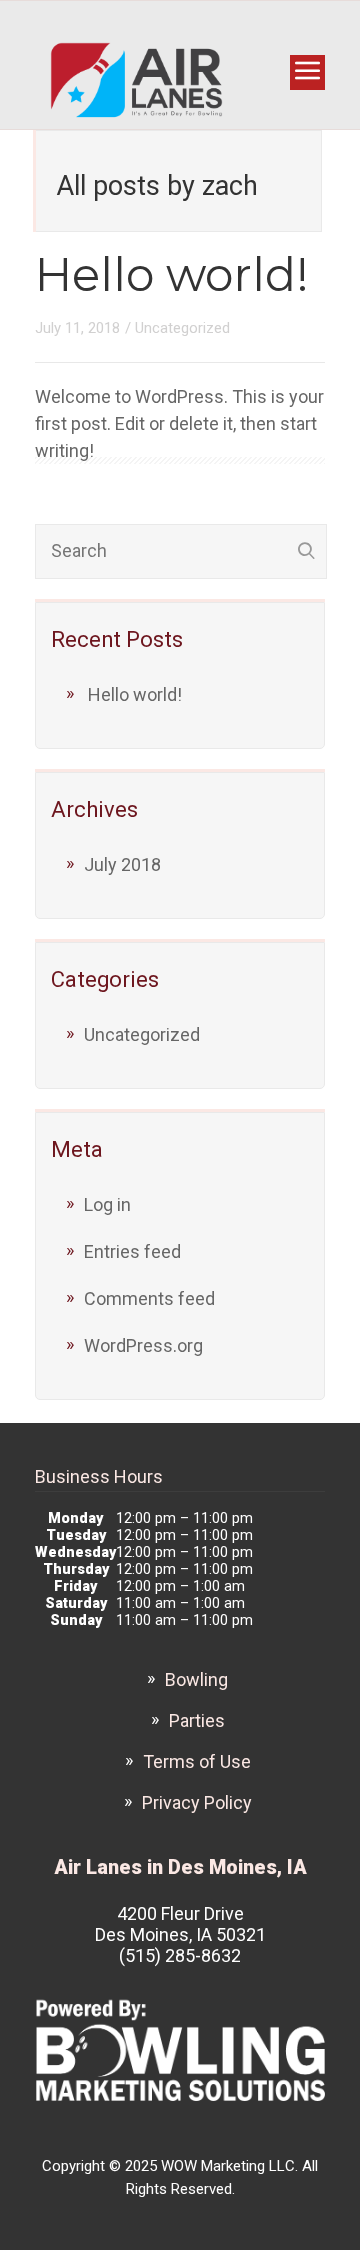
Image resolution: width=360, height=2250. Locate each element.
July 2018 (122, 864)
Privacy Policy (197, 1802)
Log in (107, 1204)
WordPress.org (143, 1345)
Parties (197, 1720)
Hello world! (172, 274)
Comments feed (149, 1298)
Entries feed (132, 1251)
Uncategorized (182, 328)
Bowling (196, 1679)
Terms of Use (197, 1761)
